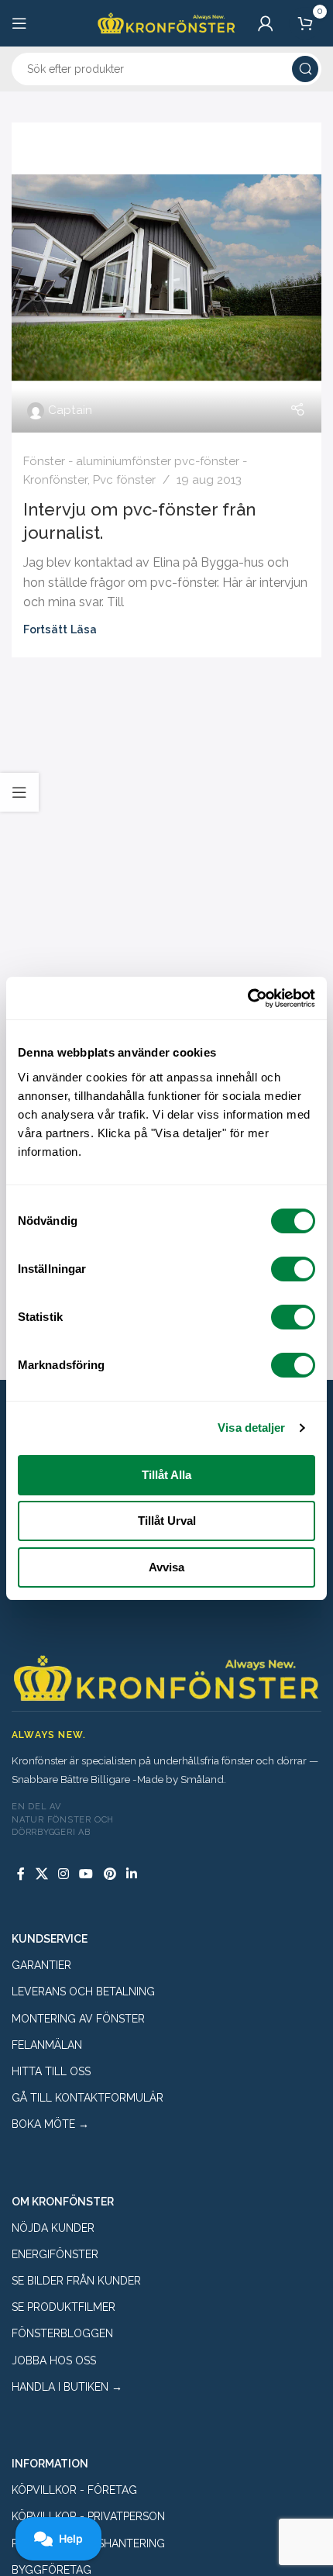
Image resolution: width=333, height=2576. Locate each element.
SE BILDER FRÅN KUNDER (76, 2281)
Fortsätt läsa (60, 629)
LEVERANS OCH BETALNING (83, 1991)
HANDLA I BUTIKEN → (67, 2387)
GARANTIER (41, 1965)
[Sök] (305, 69)
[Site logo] (166, 22)
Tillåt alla (166, 1475)
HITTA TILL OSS (51, 2071)
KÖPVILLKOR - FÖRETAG (74, 2490)
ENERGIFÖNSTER (55, 2254)
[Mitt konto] (266, 23)
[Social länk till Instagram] (63, 1875)
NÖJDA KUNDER (53, 2228)
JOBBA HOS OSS (54, 2360)
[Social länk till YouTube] (86, 1875)
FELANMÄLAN (47, 2045)
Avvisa (166, 1567)
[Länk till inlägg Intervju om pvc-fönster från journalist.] (166, 278)
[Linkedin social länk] (131, 1875)
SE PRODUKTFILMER (64, 2307)
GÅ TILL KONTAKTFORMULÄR (88, 2098)
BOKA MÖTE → (50, 2124)
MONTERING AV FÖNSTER (78, 2019)
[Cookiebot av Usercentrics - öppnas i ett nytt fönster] (247, 998)
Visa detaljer (251, 1428)
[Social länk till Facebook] (21, 1875)
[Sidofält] (19, 792)
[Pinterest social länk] (110, 1875)
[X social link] (41, 1875)
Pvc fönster (124, 480)
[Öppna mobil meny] (19, 23)
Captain (70, 410)
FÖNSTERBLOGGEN (62, 2333)
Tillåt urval (167, 1521)
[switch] (293, 1269)
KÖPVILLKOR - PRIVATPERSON (88, 2516)
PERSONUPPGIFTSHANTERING (88, 2543)
